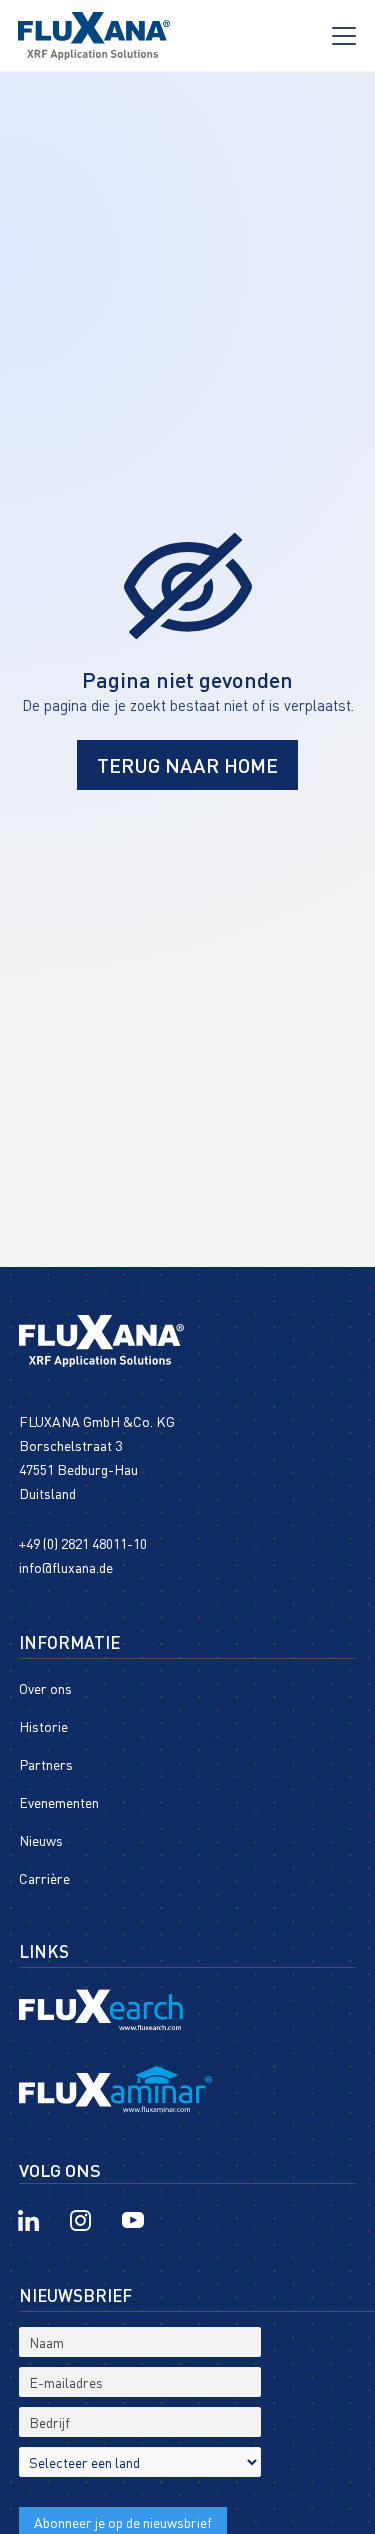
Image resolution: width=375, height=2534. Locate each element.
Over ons (45, 1689)
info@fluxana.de (66, 1567)
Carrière (44, 1879)
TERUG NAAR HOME (187, 765)
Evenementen (59, 1803)
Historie (43, 1727)
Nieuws (41, 1841)
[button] (344, 36)
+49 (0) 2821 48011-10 (83, 1543)
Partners (46, 1765)
